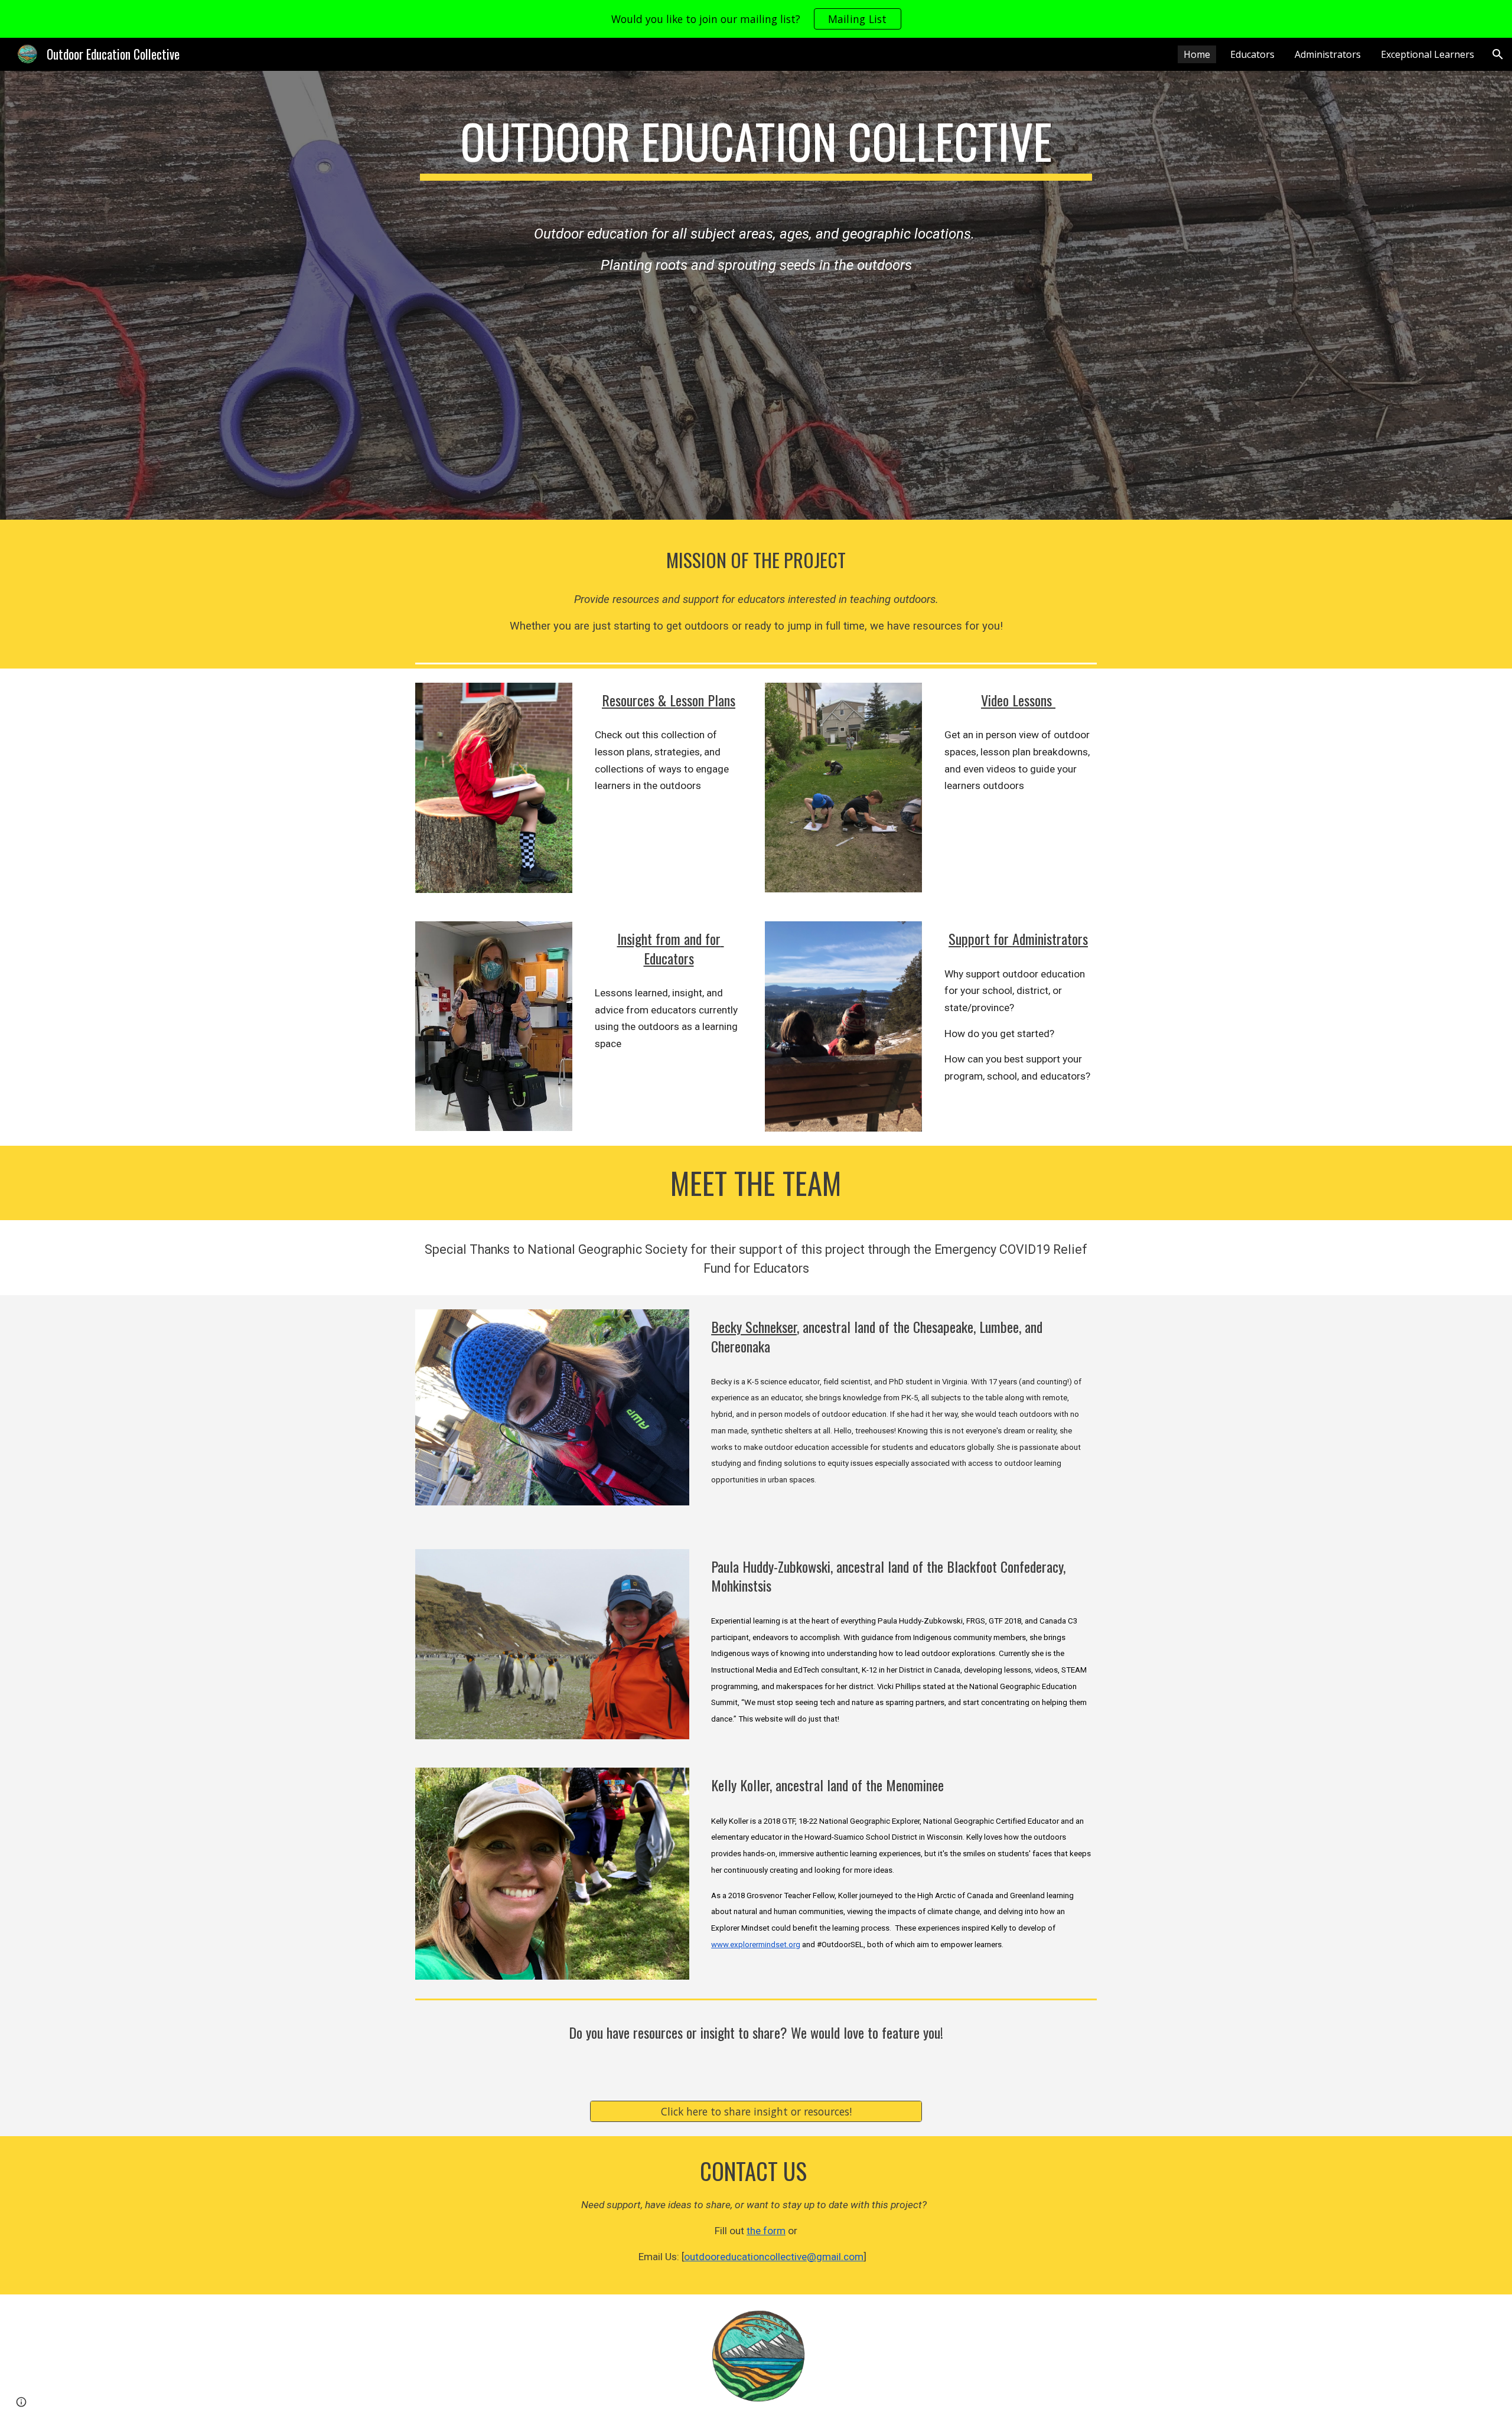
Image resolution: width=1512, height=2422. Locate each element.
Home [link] (1197, 54)
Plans (721, 700)
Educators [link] (1252, 54)
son (695, 700)
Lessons (1032, 700)
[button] (1498, 54)
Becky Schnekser (754, 1326)
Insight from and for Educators (671, 948)
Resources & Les (644, 700)
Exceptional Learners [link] (1428, 54)
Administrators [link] (1328, 54)
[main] (756, 159)
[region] (756, 19)
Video (997, 700)
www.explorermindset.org (756, 1945)
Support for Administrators (1018, 938)
